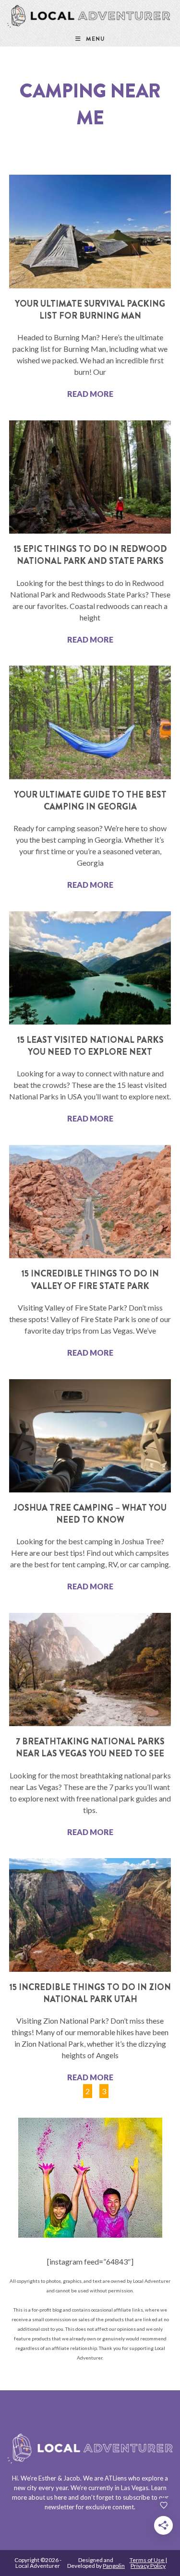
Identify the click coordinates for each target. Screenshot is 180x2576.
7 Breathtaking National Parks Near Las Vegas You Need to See (90, 1747)
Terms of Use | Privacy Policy (148, 2563)
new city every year (41, 2488)
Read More (90, 394)
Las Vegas (135, 2488)
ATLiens (116, 2478)
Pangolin (114, 2566)
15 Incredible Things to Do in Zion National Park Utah (90, 1993)
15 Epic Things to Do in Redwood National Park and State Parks (90, 555)
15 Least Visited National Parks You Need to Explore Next (90, 1046)
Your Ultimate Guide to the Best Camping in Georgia (90, 801)
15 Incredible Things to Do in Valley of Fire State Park (90, 1280)
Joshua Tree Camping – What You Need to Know (90, 1514)
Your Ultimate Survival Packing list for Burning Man (90, 310)
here (60, 2497)
